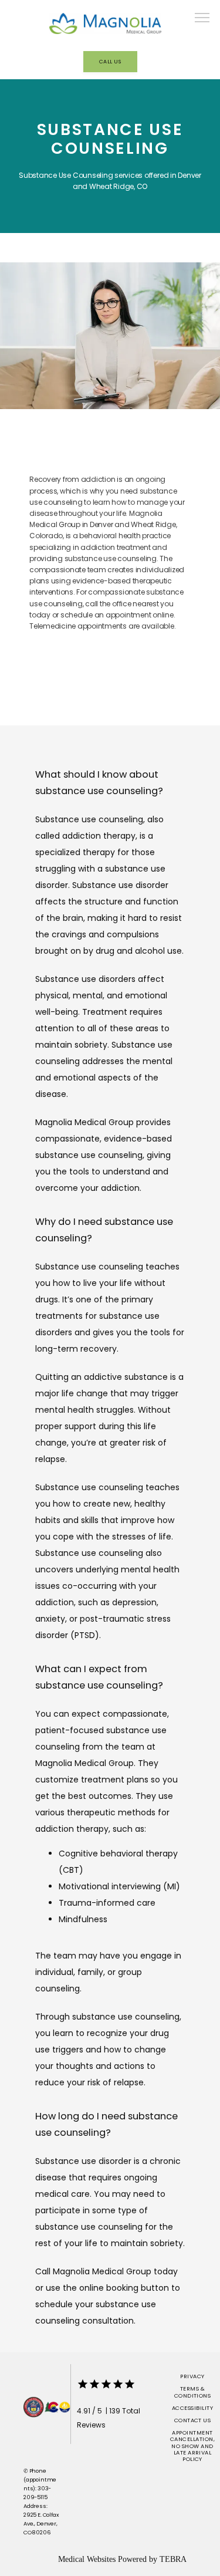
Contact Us (193, 2420)
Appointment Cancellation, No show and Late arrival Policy (192, 2446)
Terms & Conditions (193, 2392)
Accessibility (192, 2408)
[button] (202, 19)
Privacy (192, 2376)
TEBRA (173, 2559)
